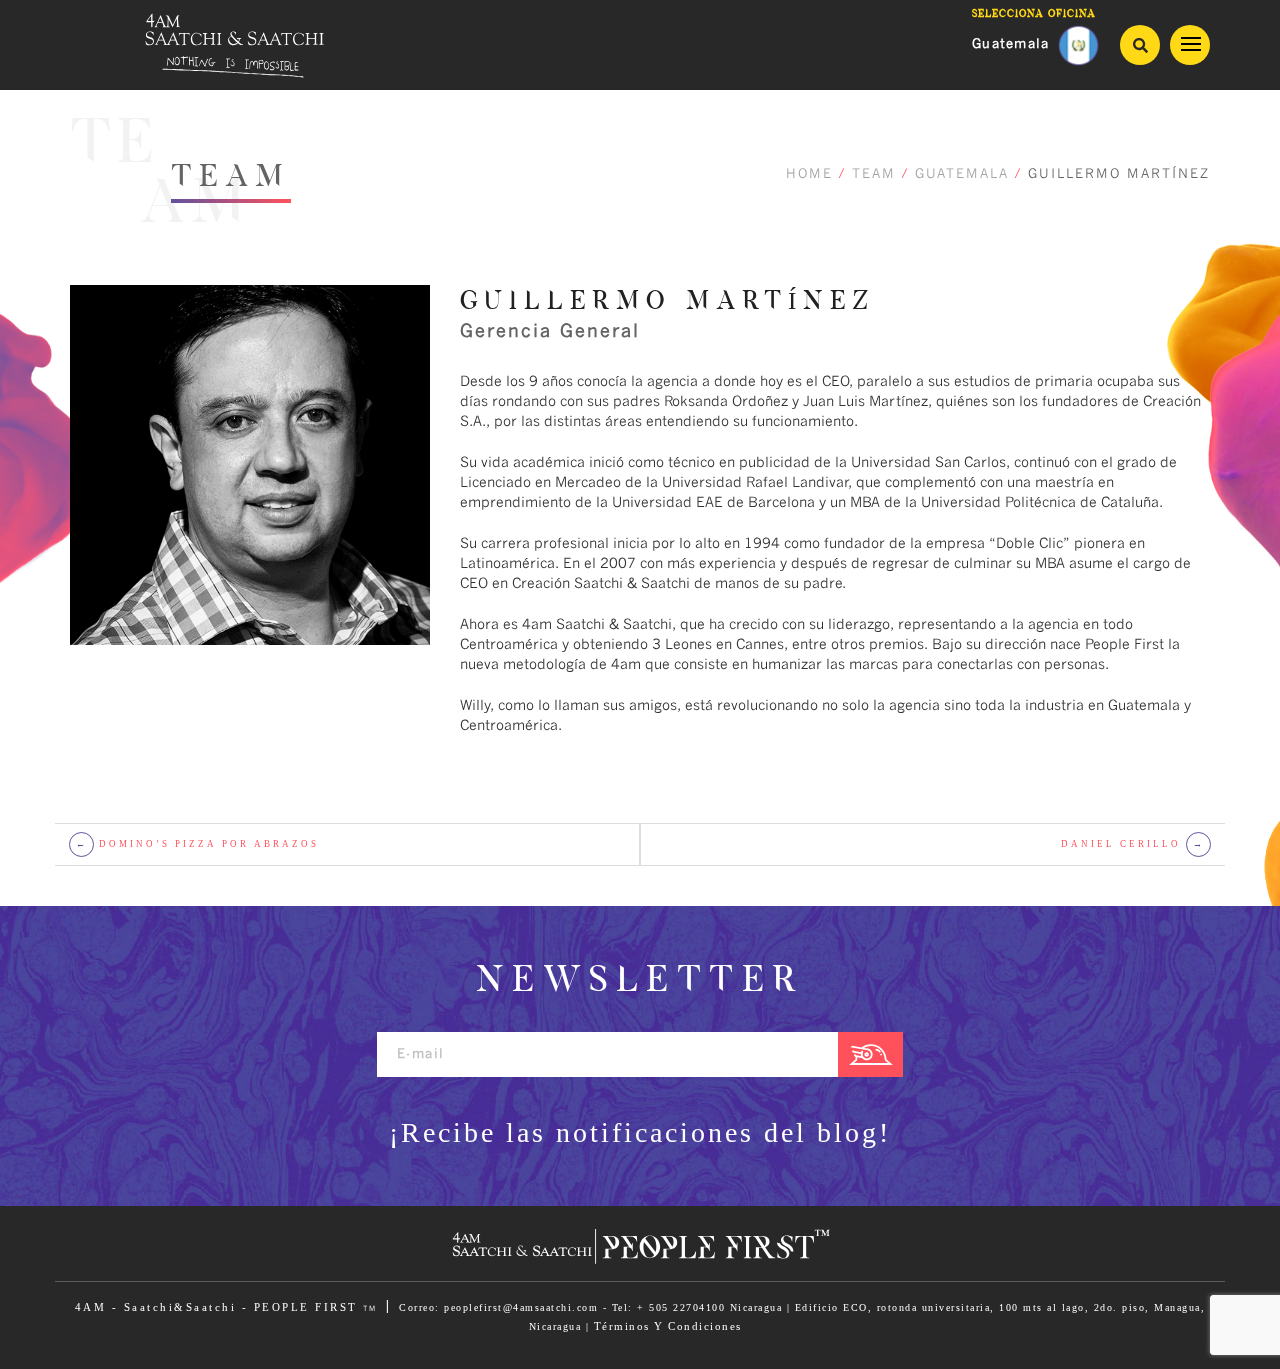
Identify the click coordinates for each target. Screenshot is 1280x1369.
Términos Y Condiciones (668, 1326)
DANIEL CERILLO (1133, 844)
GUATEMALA (962, 174)
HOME (809, 174)
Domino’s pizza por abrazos (198, 844)
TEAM (874, 174)
